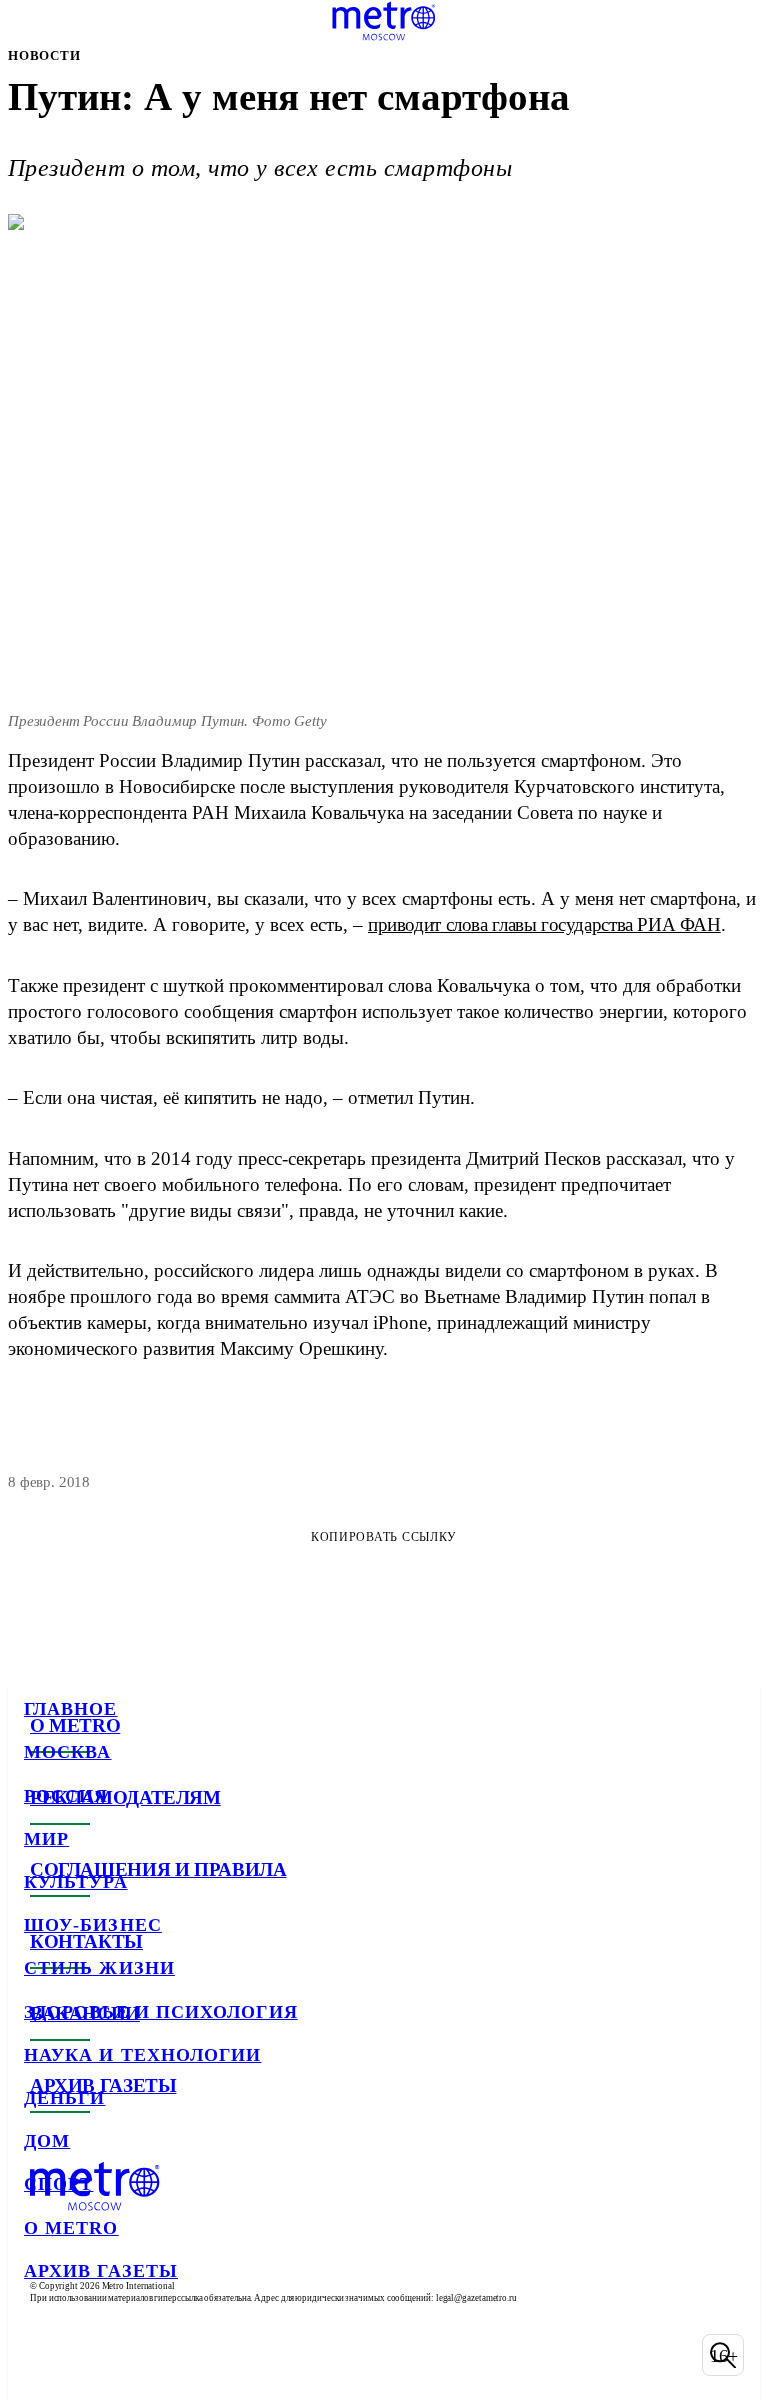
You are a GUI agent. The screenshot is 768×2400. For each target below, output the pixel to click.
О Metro (71, 2228)
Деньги (64, 2098)
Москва (67, 1752)
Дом (47, 2141)
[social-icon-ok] (148, 2355)
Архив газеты (101, 2271)
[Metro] (383, 21)
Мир (46, 1839)
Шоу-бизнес (93, 1925)
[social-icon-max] (200, 2355)
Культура (76, 1882)
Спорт (58, 2184)
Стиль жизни (99, 1968)
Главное (71, 1709)
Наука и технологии (142, 2055)
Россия (66, 1796)
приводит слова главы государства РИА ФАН (544, 924)
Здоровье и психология (161, 2012)
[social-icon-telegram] (96, 2355)
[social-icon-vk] (44, 2355)
